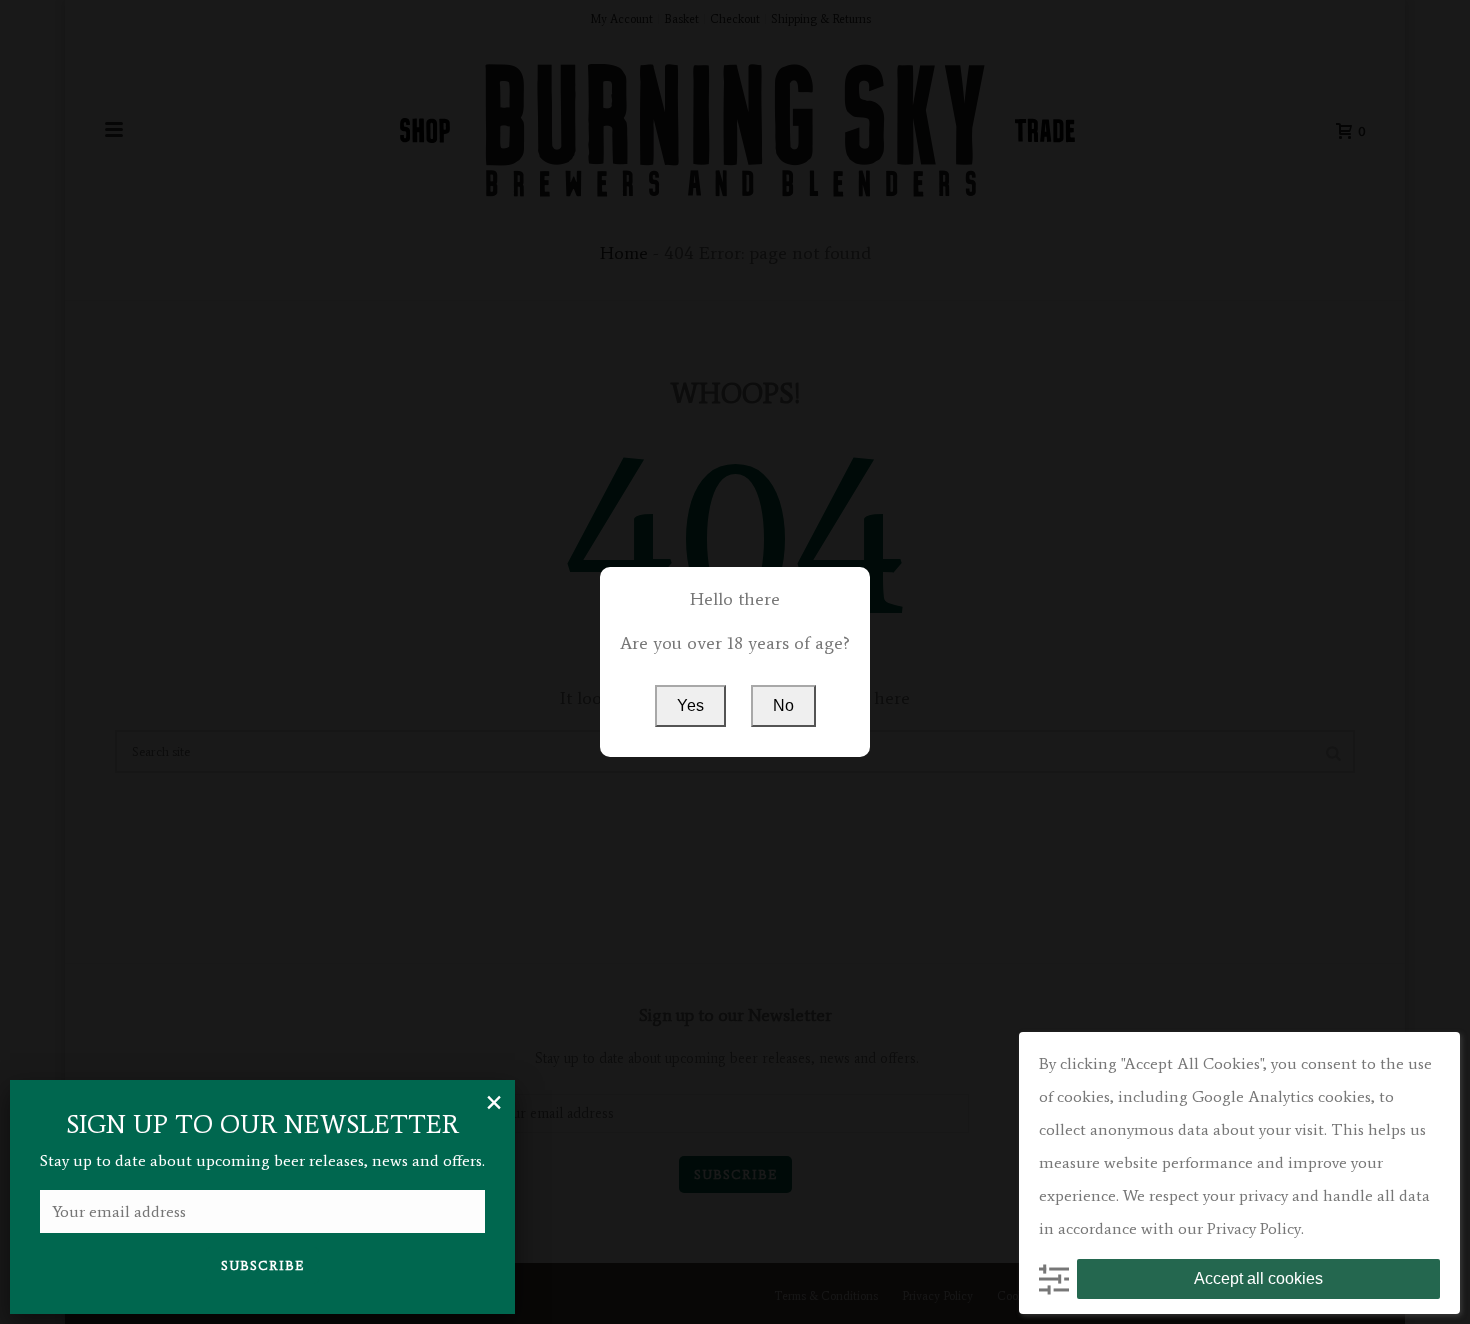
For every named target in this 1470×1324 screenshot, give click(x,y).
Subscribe (262, 1265)
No (783, 705)
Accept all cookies (1258, 1278)
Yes (690, 705)
